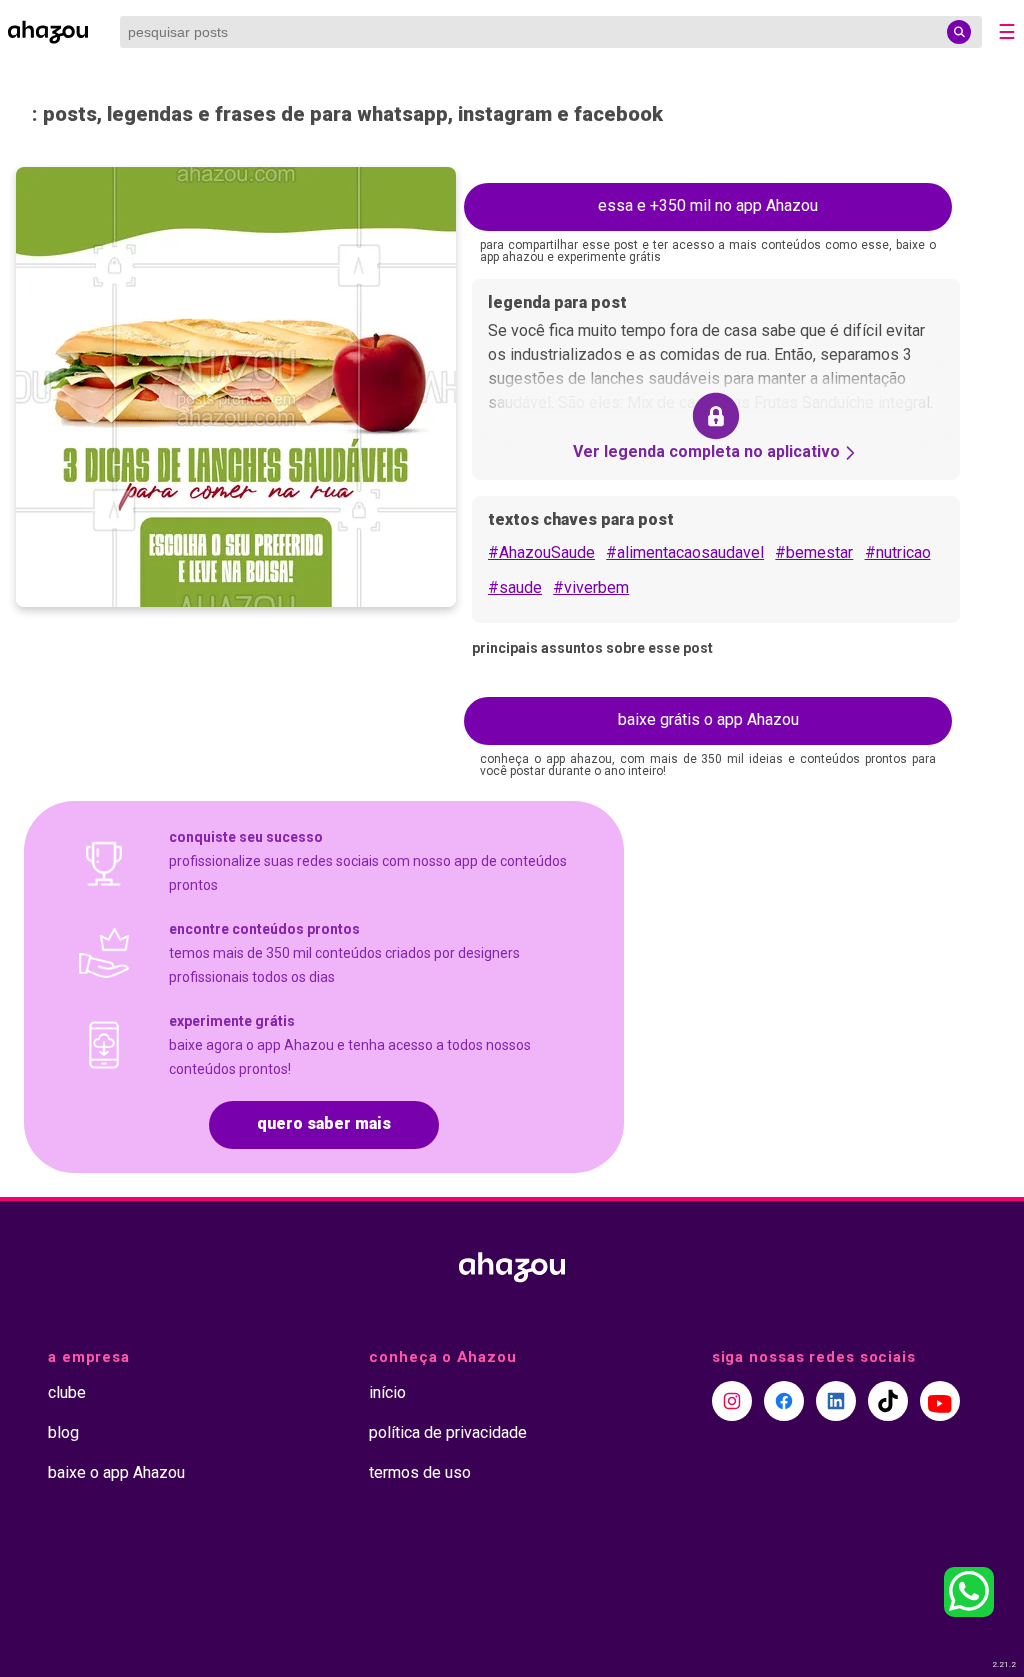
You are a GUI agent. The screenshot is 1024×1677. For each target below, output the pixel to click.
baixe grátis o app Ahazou (708, 719)
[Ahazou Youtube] (940, 1401)
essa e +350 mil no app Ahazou (708, 205)
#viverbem (591, 587)
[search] (959, 32)
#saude (515, 587)
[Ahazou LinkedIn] (836, 1401)
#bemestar (814, 552)
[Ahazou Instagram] (732, 1401)
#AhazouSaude (541, 552)
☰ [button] (1007, 32)
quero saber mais (324, 1123)
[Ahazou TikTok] (888, 1401)
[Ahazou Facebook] (784, 1401)
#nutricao (898, 552)
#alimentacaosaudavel (685, 552)
